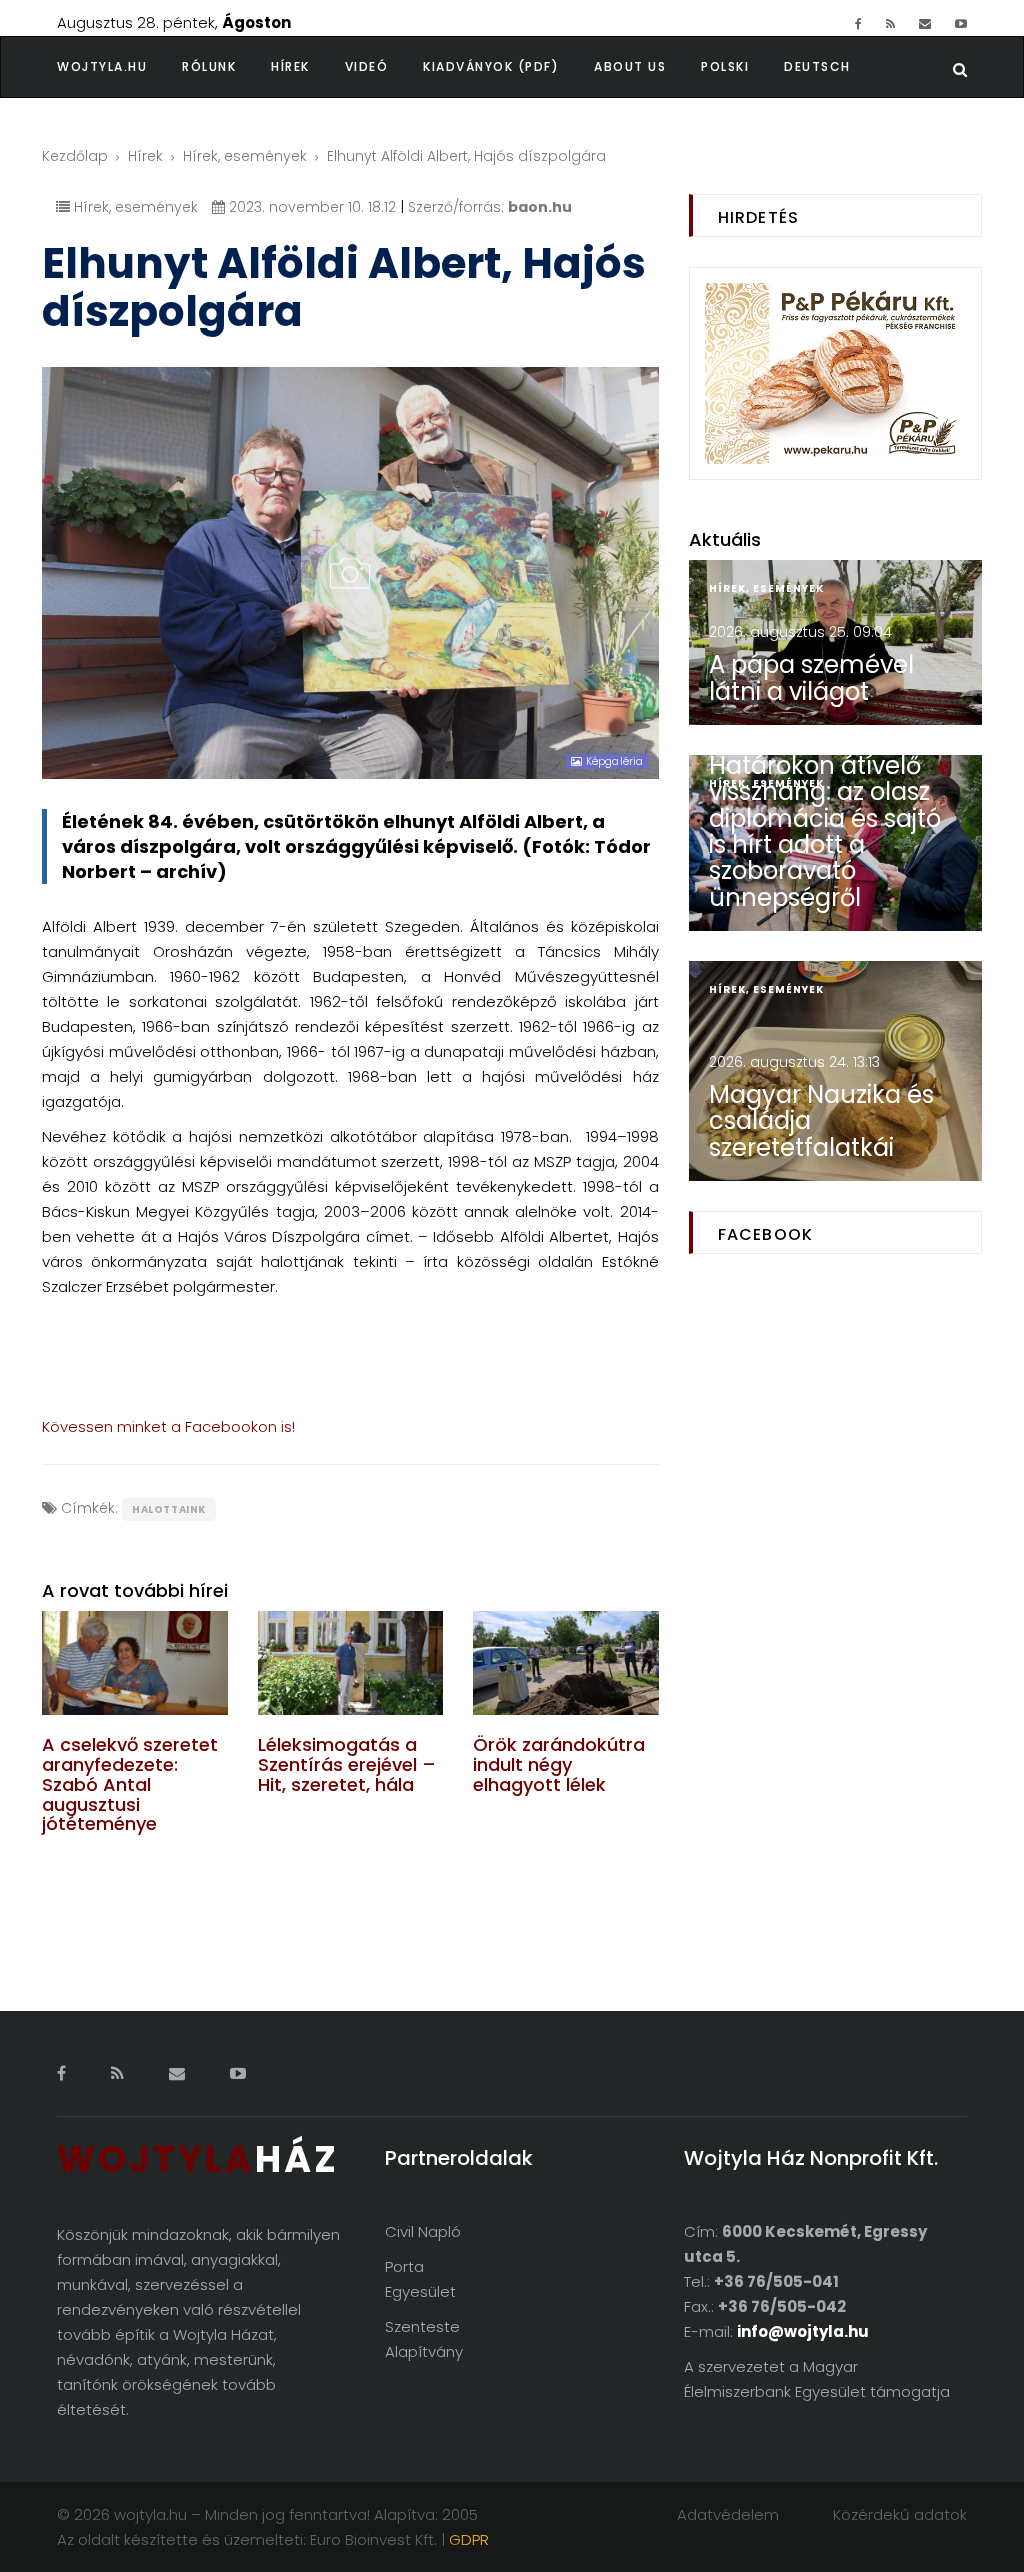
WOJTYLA (198, 2159)
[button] (226, 67)
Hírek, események (245, 156)
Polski (725, 66)
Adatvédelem (728, 2514)
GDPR (469, 2539)
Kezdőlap (75, 156)
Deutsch (817, 66)
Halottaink (169, 1509)
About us (630, 66)
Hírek (290, 66)
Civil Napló (423, 2231)
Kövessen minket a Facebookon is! (168, 1426)
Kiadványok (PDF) (491, 66)
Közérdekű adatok (900, 2514)
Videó (367, 66)
